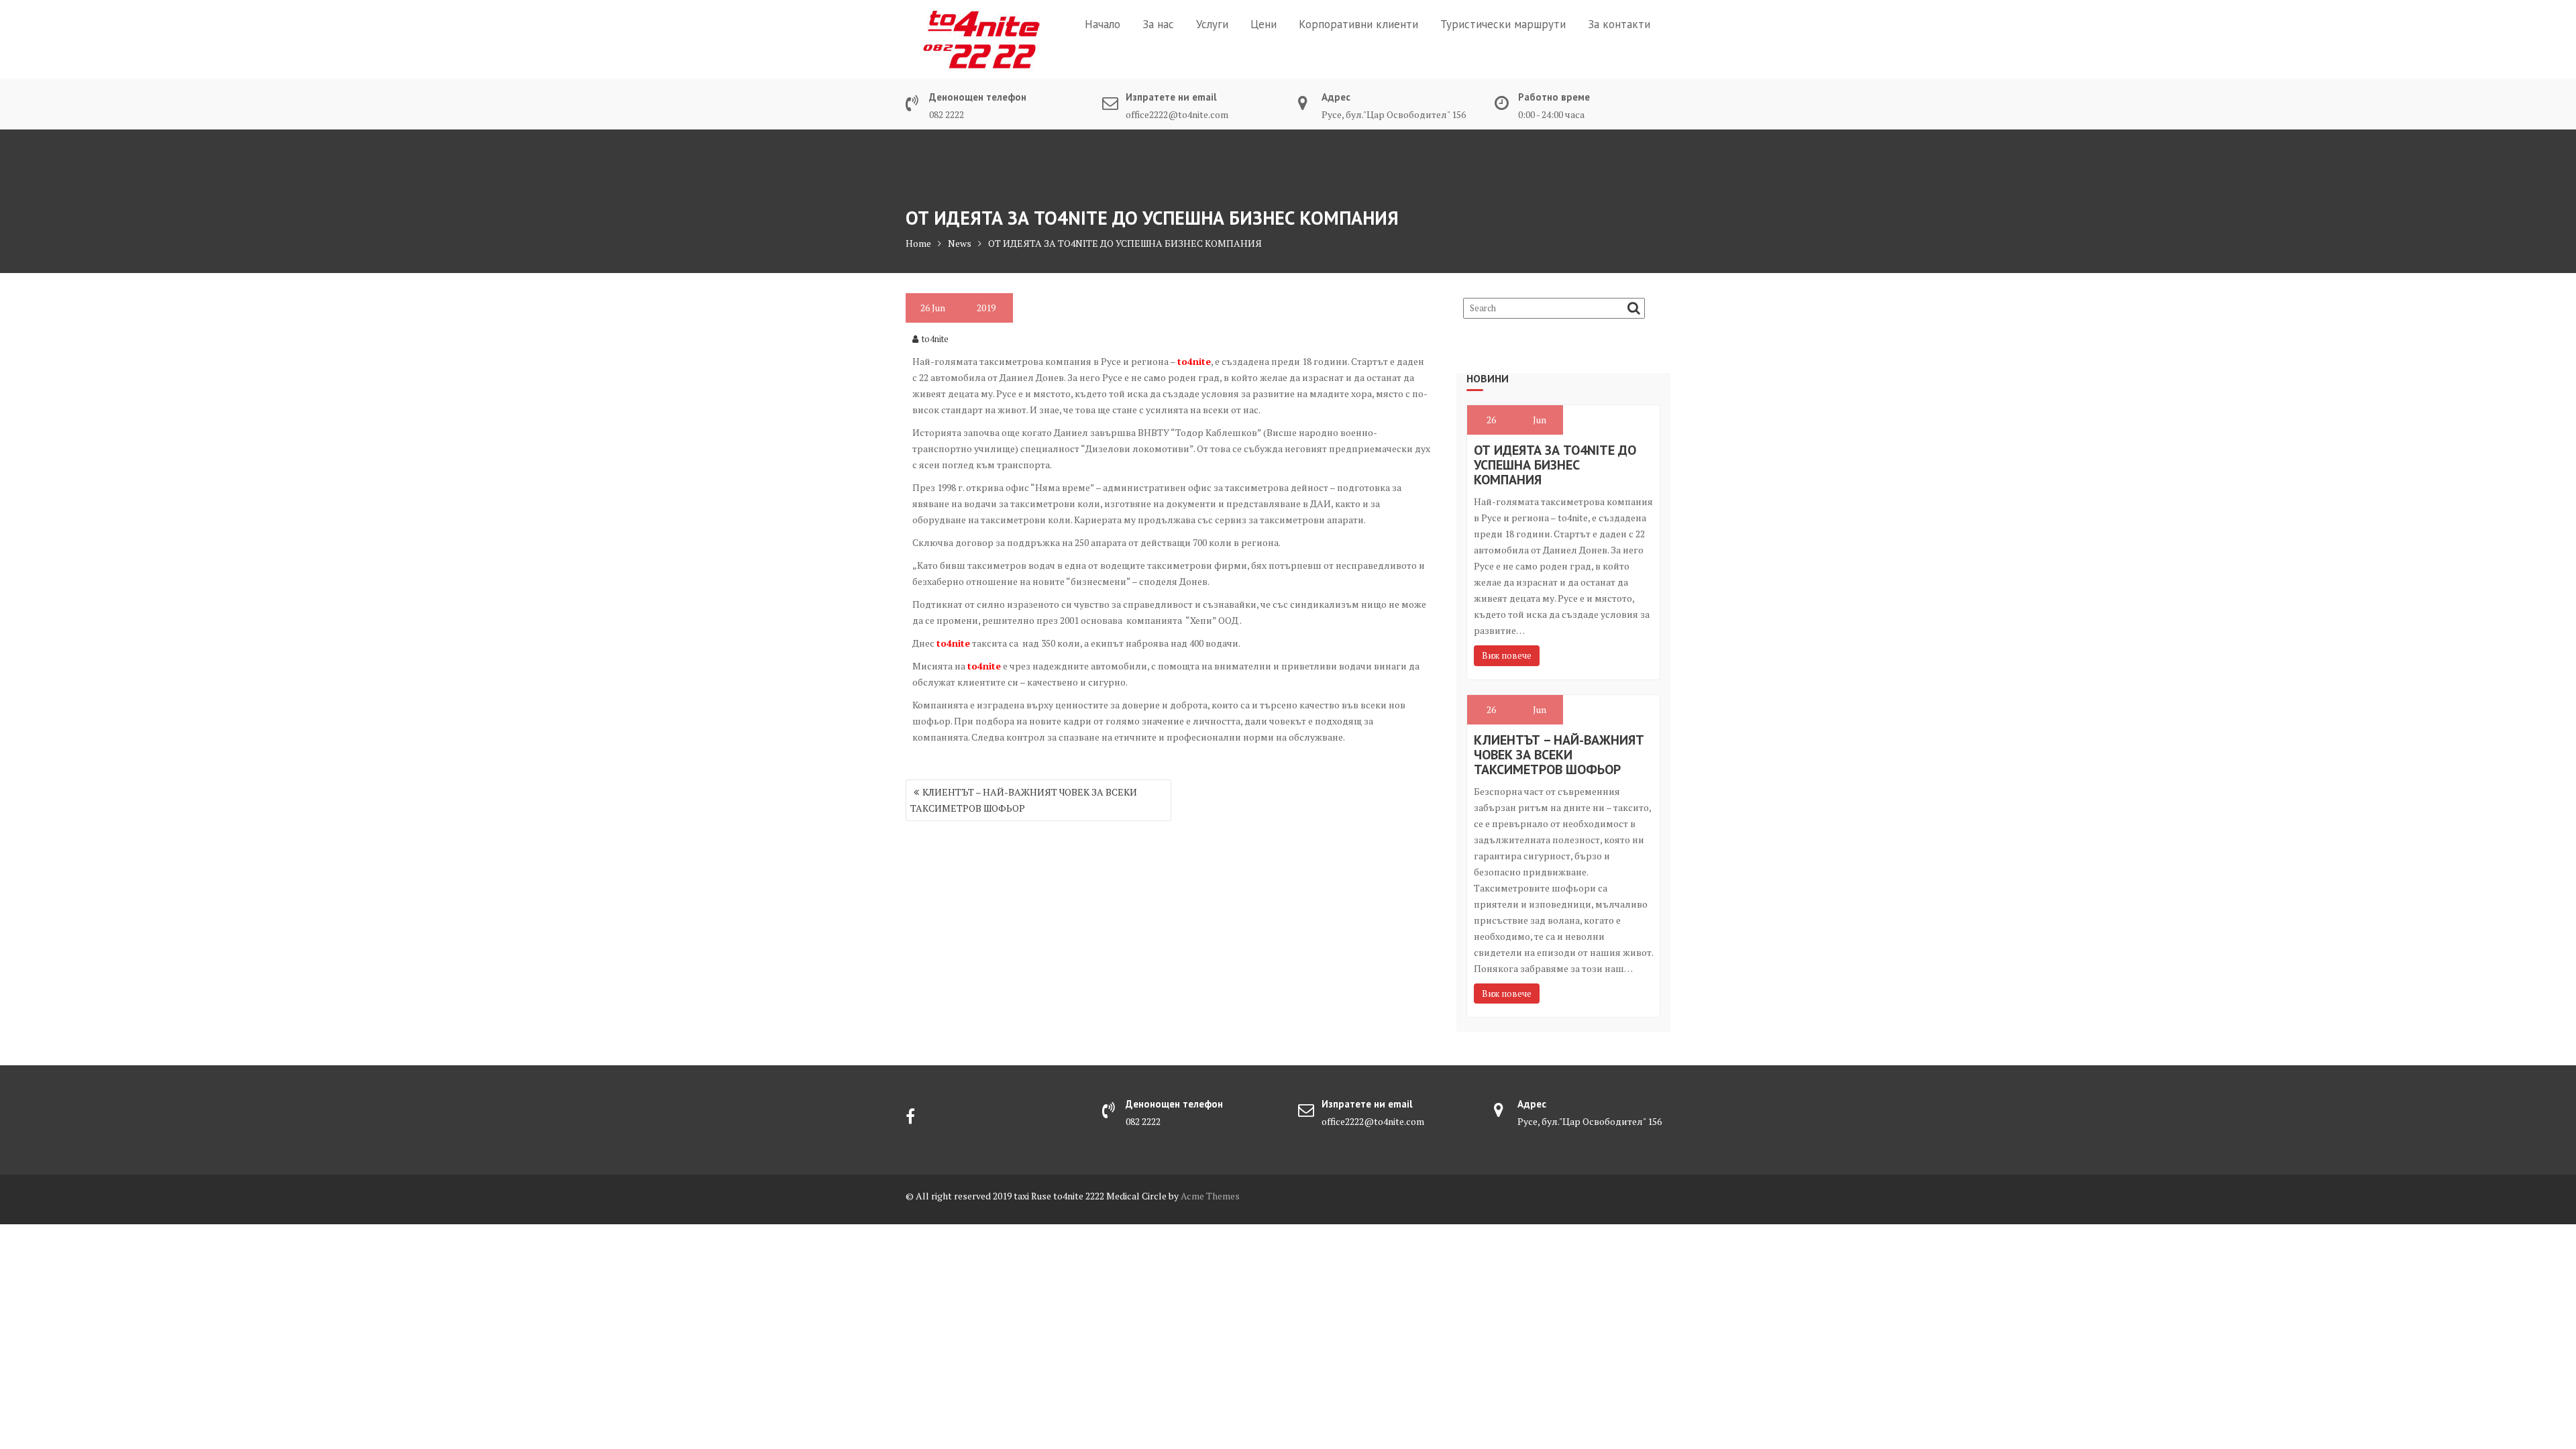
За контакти (1619, 24)
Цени (1264, 24)
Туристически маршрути (1503, 24)
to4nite (935, 339)
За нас (1158, 24)
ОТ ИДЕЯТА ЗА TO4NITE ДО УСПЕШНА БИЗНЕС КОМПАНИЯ (1555, 465)
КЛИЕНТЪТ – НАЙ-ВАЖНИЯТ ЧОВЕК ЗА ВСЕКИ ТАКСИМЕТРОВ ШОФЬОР (1024, 800)
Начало (1103, 24)
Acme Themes (1210, 1196)
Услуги (1212, 24)
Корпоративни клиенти (1358, 24)
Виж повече (1507, 655)
